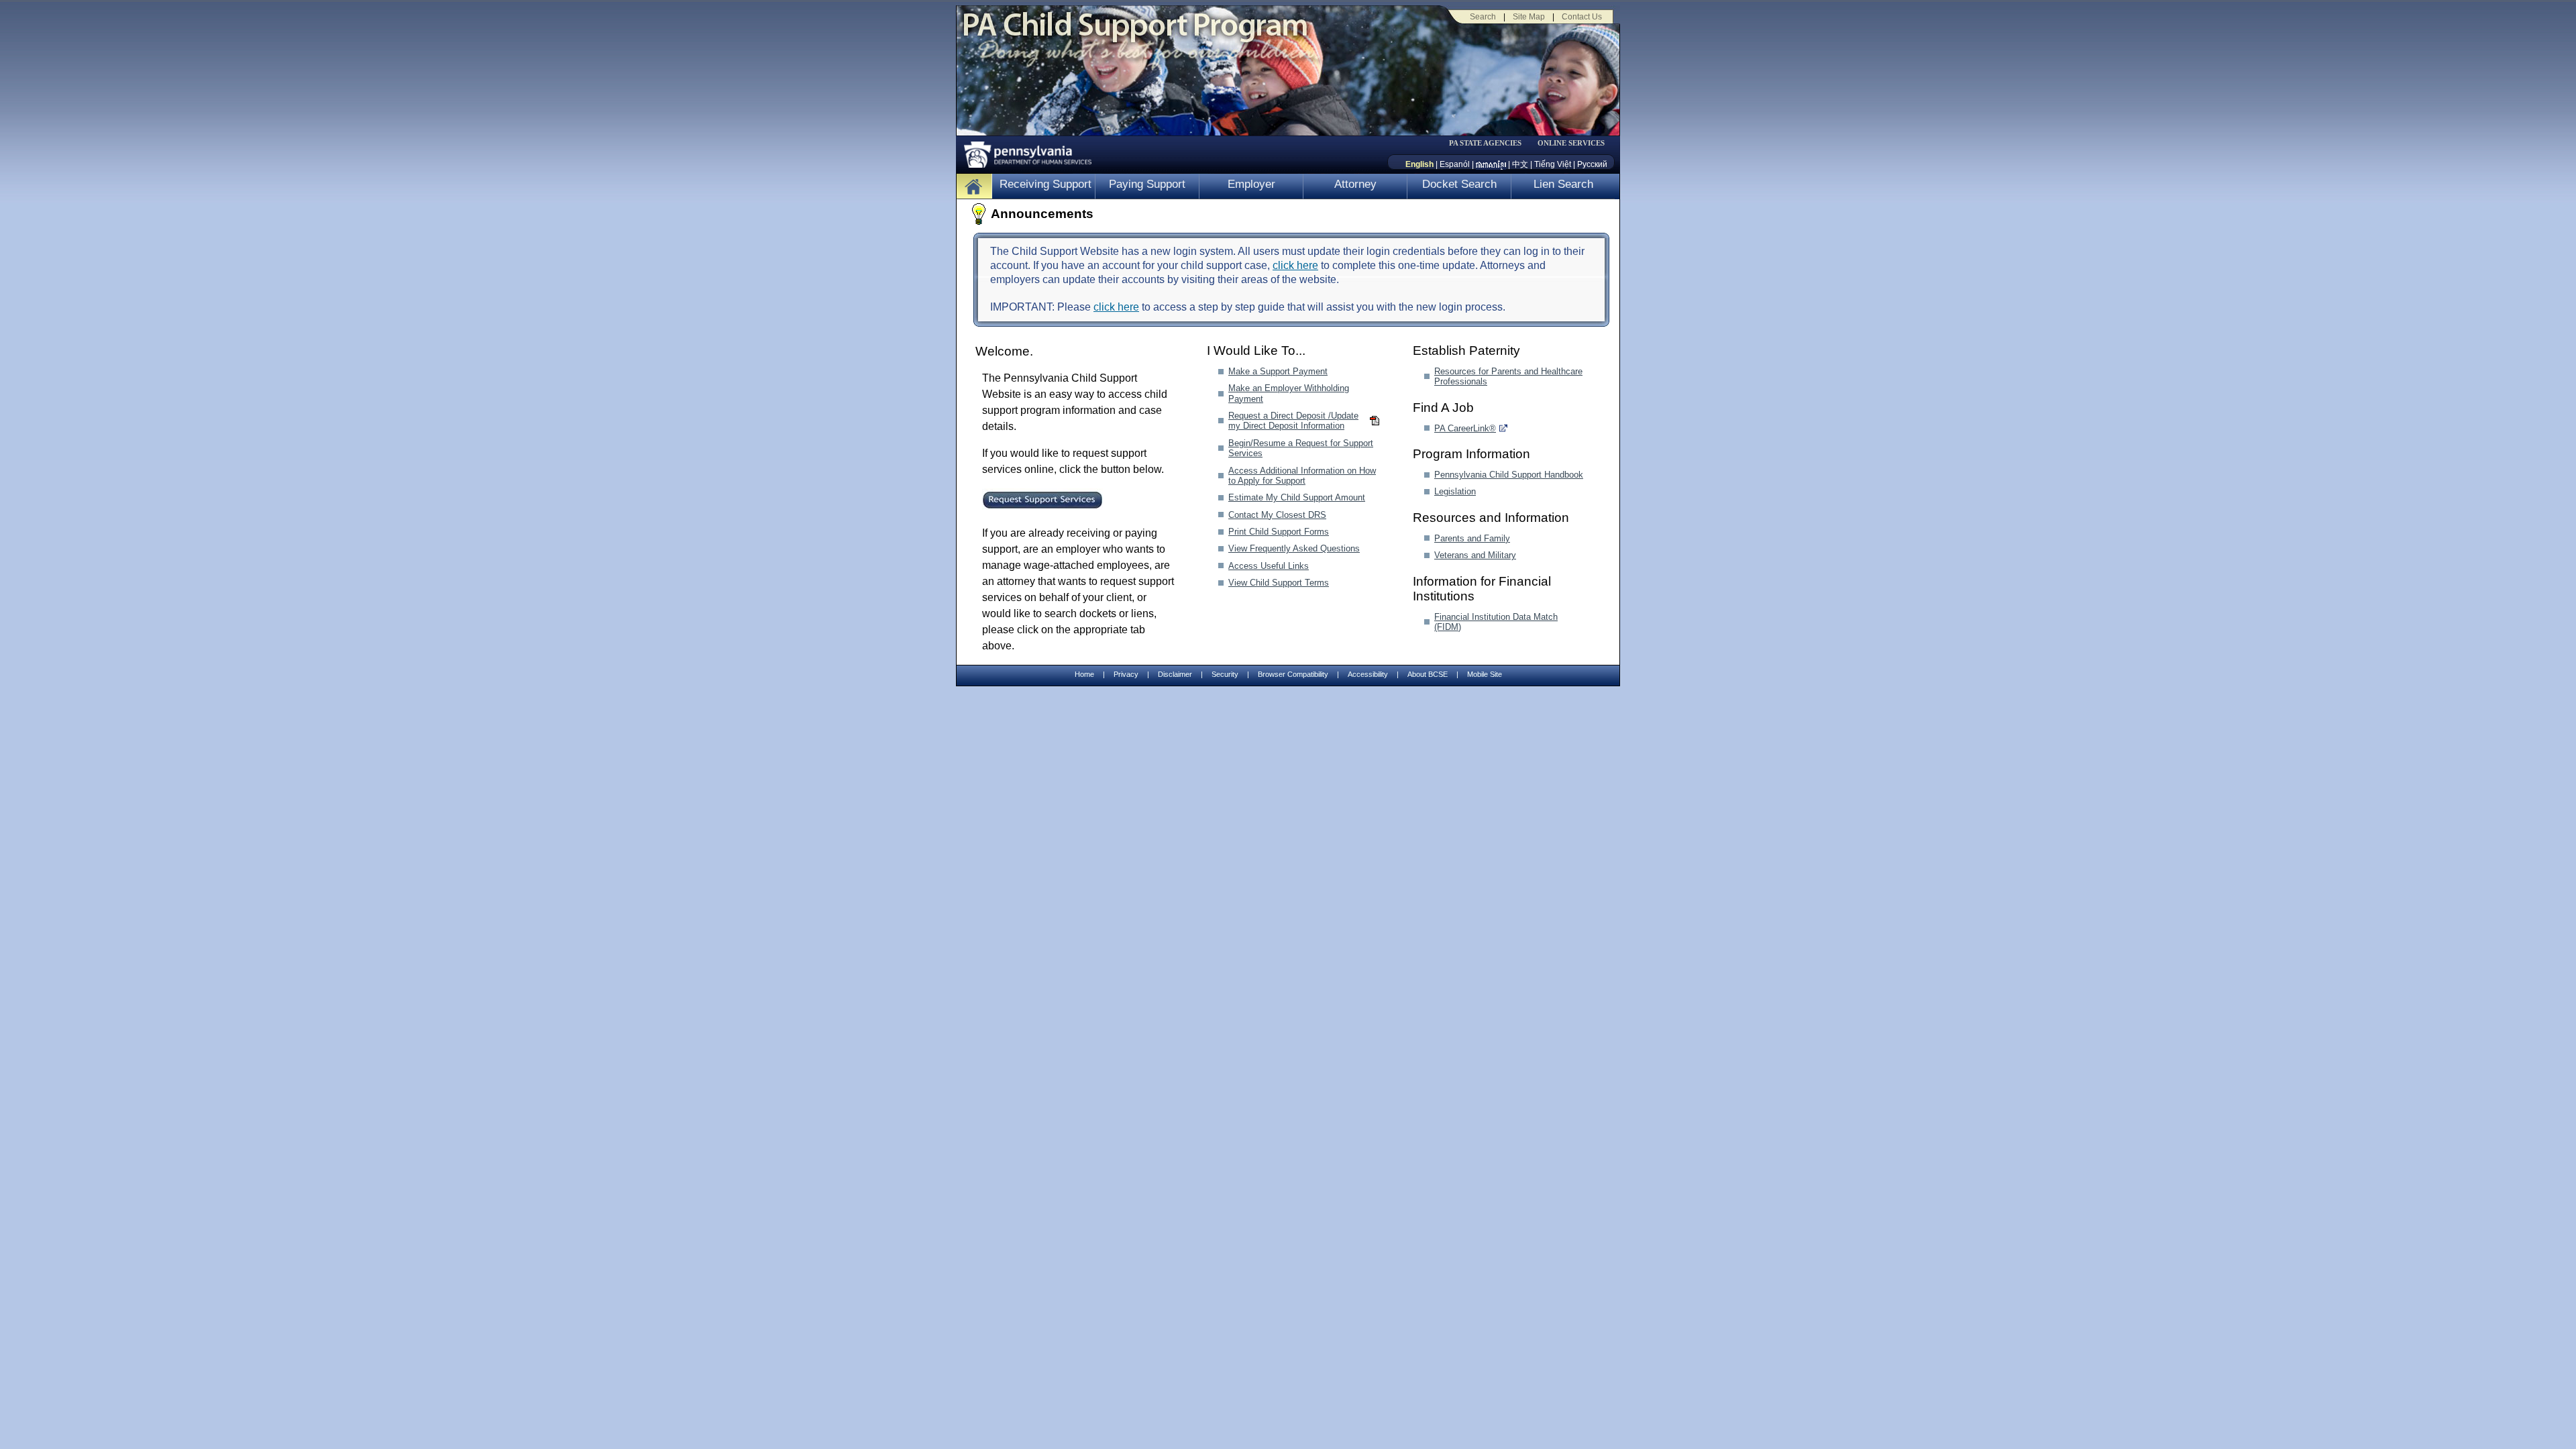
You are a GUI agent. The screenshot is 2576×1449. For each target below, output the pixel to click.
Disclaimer (1175, 674)
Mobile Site (1485, 674)
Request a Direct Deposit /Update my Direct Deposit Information (1293, 421)
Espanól (1455, 164)
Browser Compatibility (1293, 674)
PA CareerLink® (1465, 428)
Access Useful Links (1269, 566)
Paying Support (1147, 184)
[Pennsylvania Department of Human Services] (1023, 151)
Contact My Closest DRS (1277, 515)
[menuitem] (1490, 143)
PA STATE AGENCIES (1485, 143)
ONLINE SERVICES (1571, 143)
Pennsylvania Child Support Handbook (1509, 475)
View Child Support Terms (1279, 583)
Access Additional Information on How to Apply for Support (1302, 476)
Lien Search (1563, 184)
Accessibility (1368, 674)
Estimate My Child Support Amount (1297, 497)
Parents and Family (1472, 538)
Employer (1251, 184)
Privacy (1126, 675)
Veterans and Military (1475, 555)
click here (1295, 265)
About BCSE (1428, 674)
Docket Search (1459, 184)
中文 (1520, 164)
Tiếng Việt (1553, 164)
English (1419, 164)
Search (1483, 17)
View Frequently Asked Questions (1294, 548)
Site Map (1529, 17)
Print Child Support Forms (1279, 532)
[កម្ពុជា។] (1491, 164)
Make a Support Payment (1278, 371)
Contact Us (1582, 17)
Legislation (1455, 491)
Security (1225, 674)
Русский (1592, 164)
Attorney (1355, 184)
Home (1084, 674)
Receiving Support (1045, 184)
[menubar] (1490, 143)
